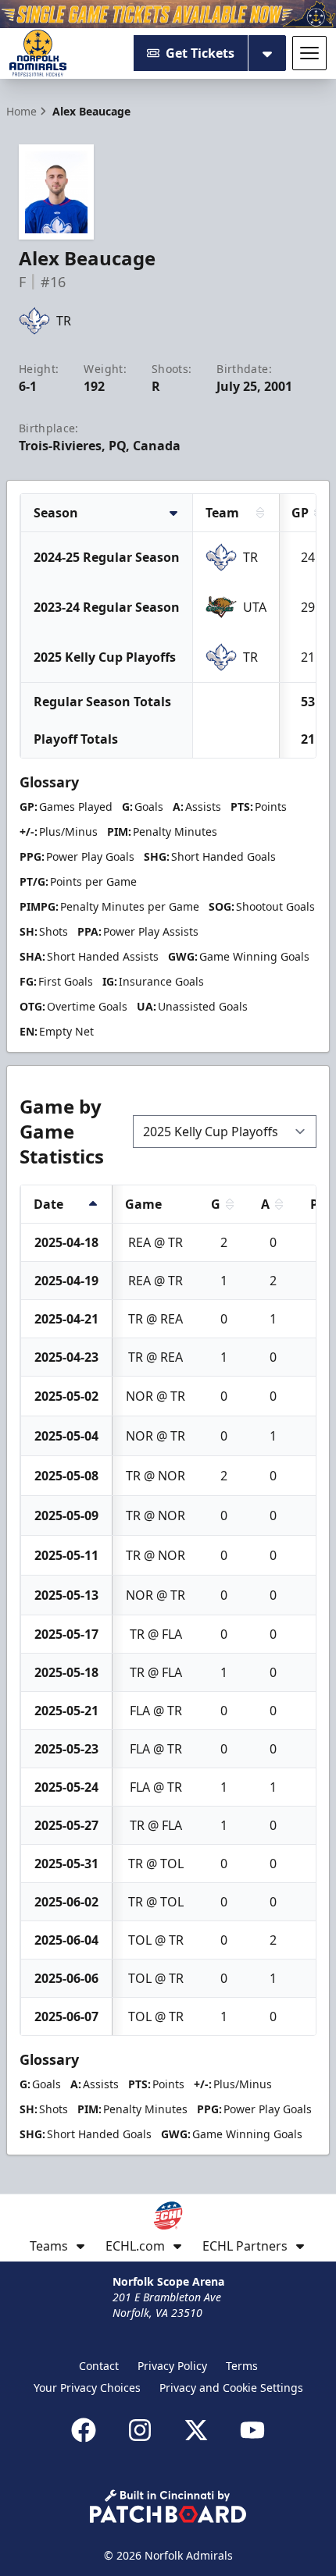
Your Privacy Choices (87, 2388)
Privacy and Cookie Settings (231, 2388)
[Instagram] (140, 2430)
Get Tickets (200, 53)
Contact (99, 2366)
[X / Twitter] (196, 2430)
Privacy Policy (172, 2366)
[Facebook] (84, 2430)
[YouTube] (252, 2430)
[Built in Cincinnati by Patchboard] (168, 2506)
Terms (242, 2366)
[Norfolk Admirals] (38, 53)
